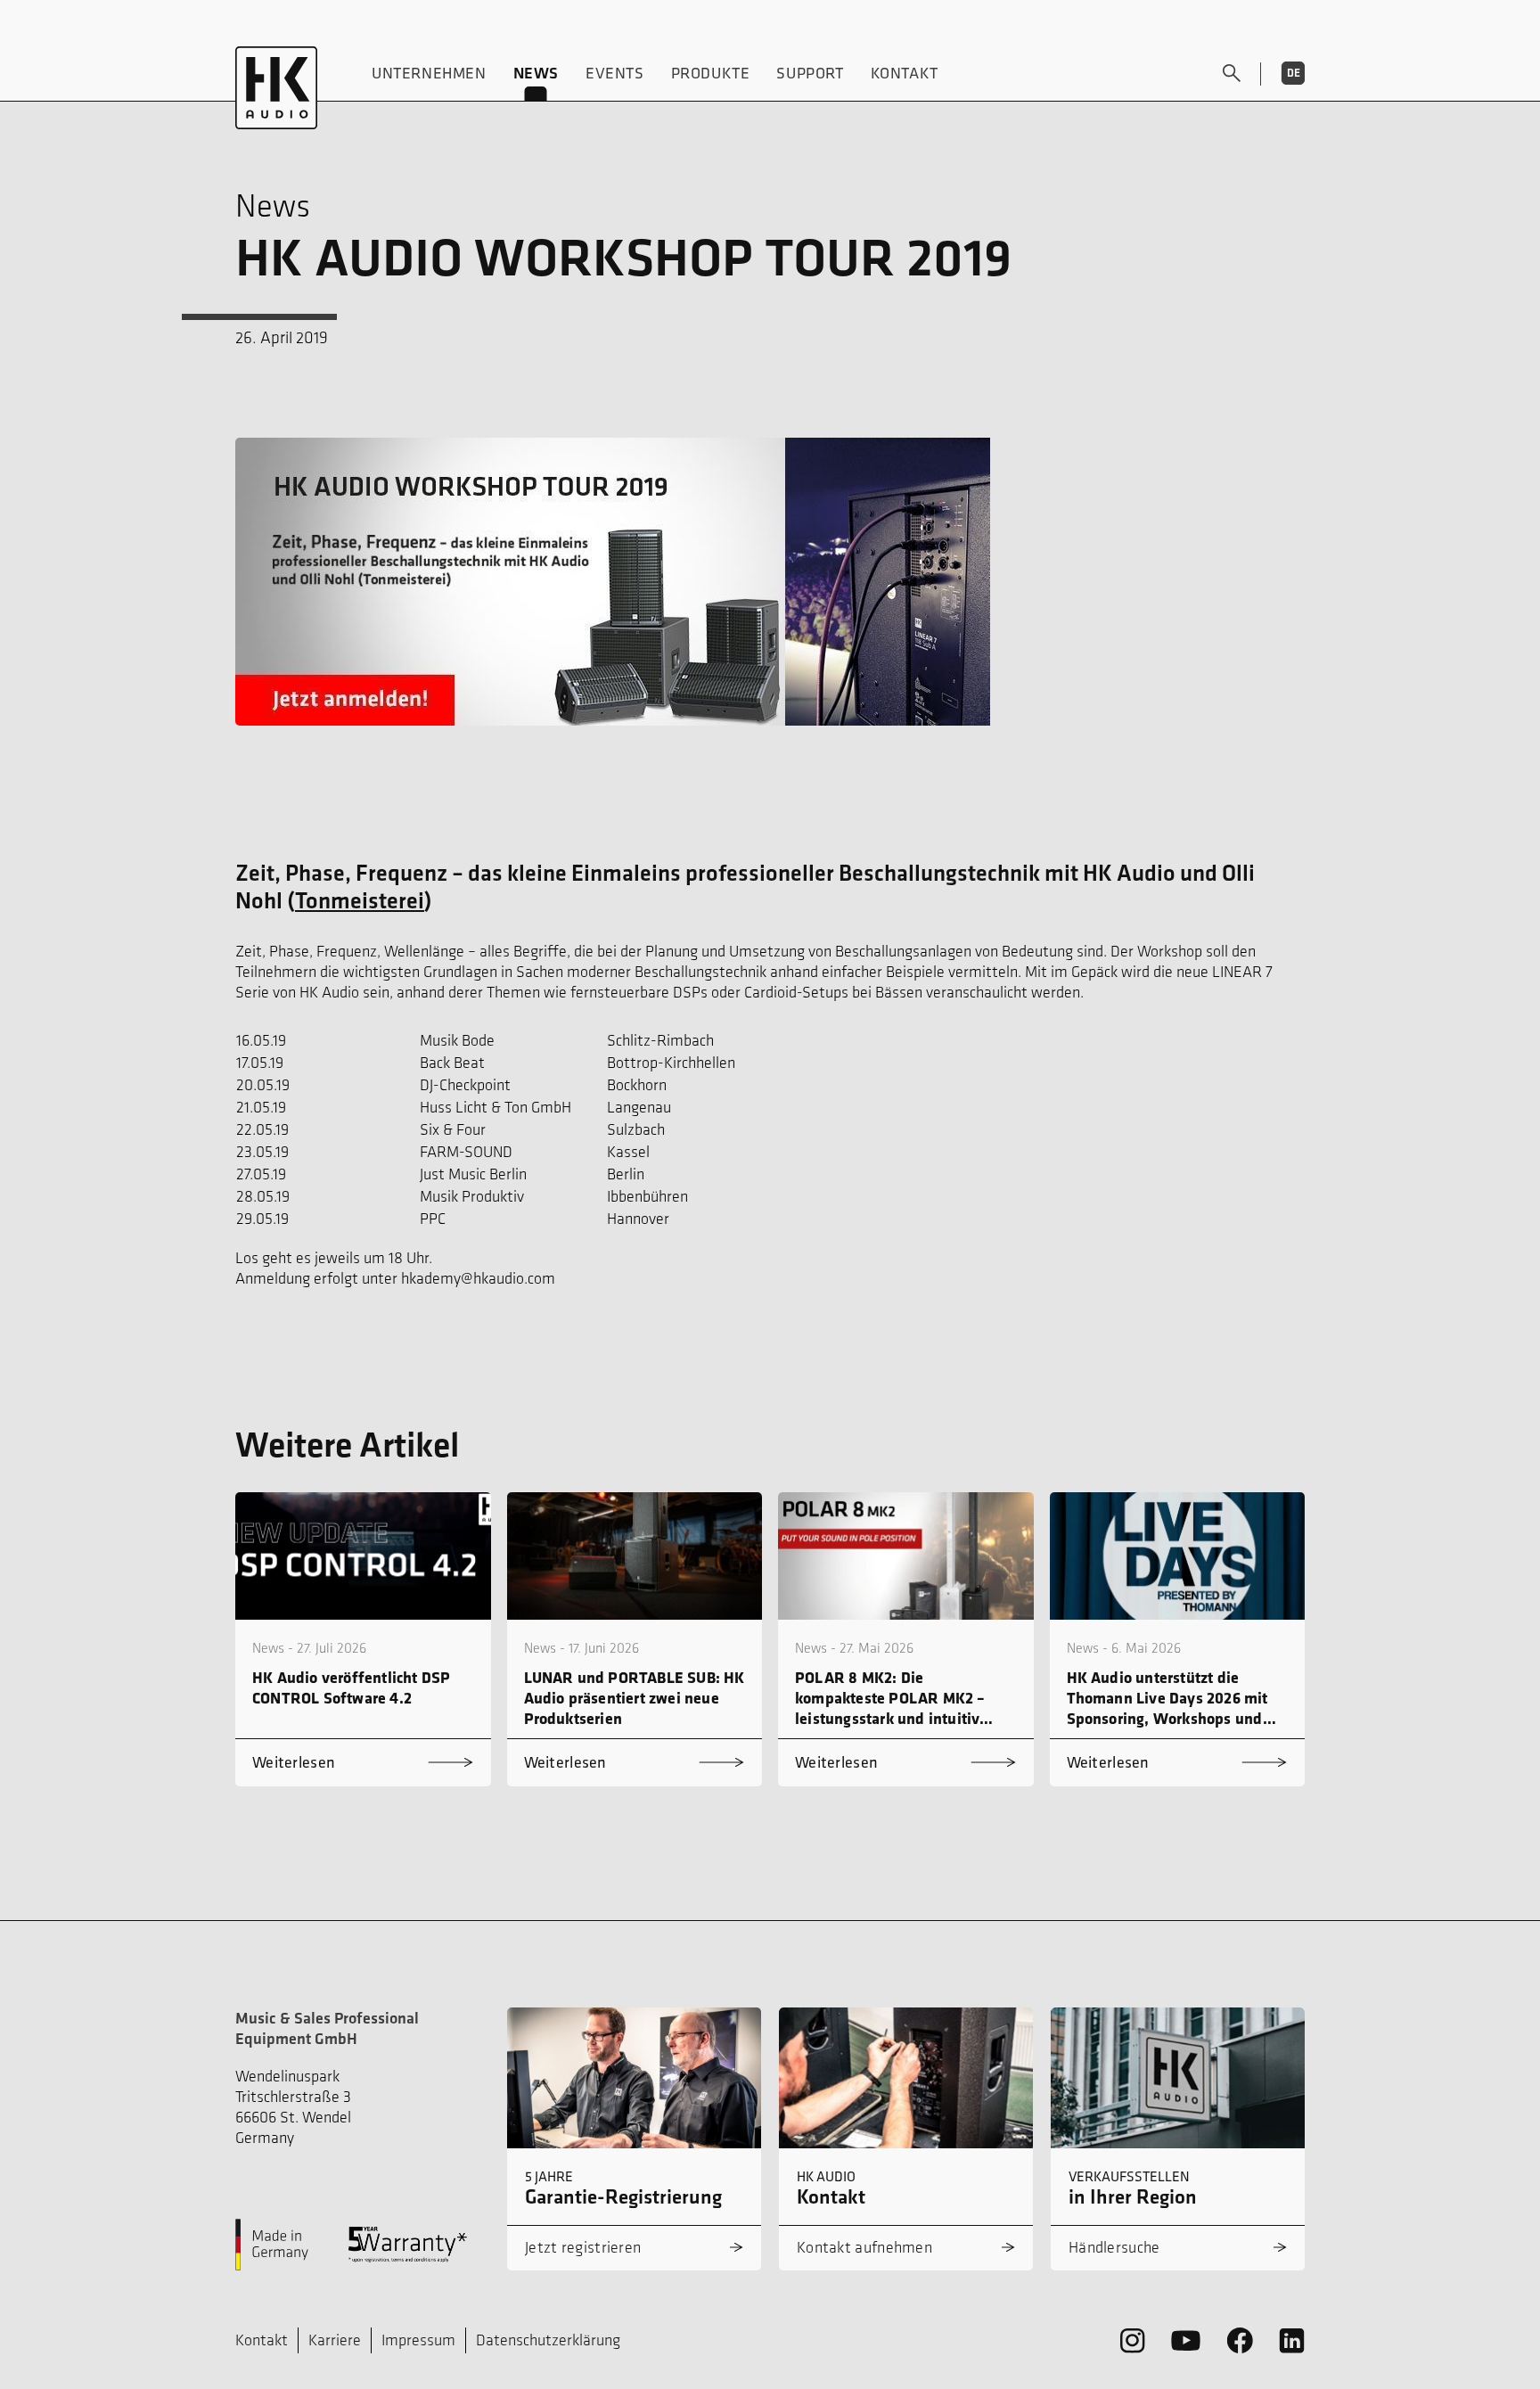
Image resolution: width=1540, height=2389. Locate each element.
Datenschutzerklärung (548, 2340)
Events (615, 73)
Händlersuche (1114, 2247)
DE (1294, 73)
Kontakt (905, 73)
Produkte (711, 73)
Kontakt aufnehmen (864, 2247)
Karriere (335, 2340)
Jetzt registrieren (583, 2247)
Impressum (418, 2340)
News (536, 73)
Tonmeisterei (360, 900)
